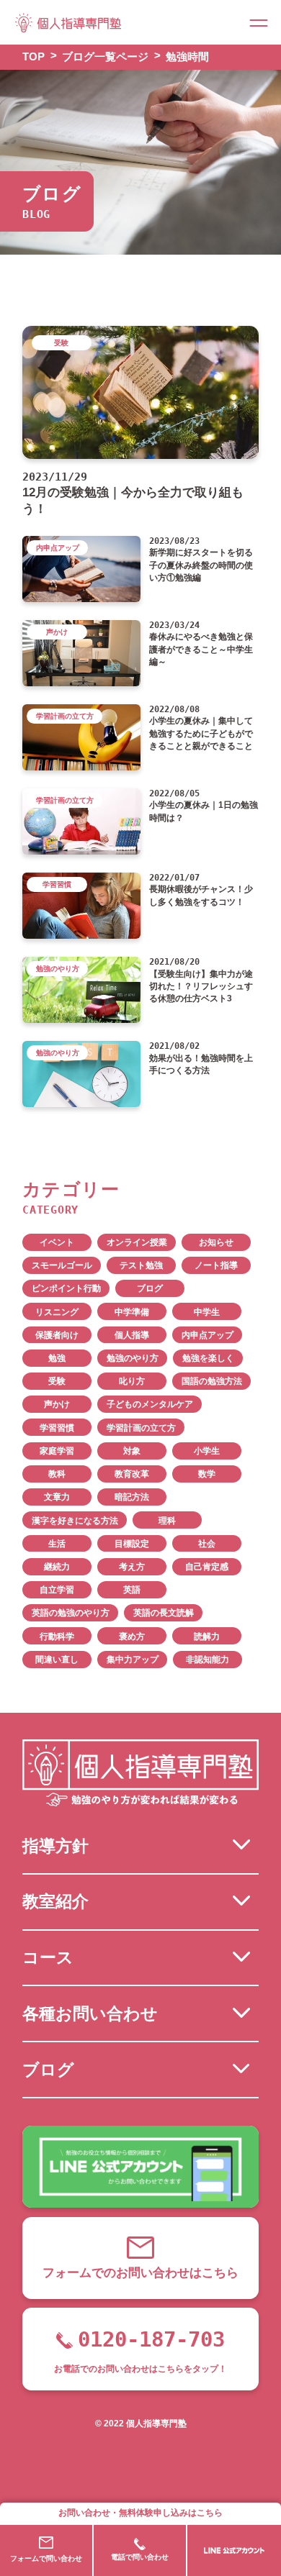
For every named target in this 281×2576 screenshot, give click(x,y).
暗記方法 (132, 1497)
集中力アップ (133, 1660)
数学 (207, 1474)
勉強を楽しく (208, 1358)
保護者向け (57, 1335)
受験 (57, 1381)
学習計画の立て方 (141, 1428)
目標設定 (132, 1544)
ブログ (150, 1288)
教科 (57, 1474)
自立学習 (57, 1590)
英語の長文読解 (164, 1613)
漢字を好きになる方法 (75, 1521)
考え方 (132, 1567)
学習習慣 (57, 1428)
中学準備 (132, 1312)
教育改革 (132, 1474)
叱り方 (132, 1381)
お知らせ (216, 1242)
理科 (167, 1521)
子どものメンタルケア (150, 1404)
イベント (57, 1242)
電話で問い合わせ (140, 2557)
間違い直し (57, 1660)
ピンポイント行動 (66, 1288)
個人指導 (132, 1335)
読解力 (207, 1637)
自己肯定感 (207, 1567)
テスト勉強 (141, 1265)
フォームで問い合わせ (46, 2558)
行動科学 (57, 1637)
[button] (259, 22)
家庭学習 (57, 1451)
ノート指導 (216, 1265)
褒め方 (132, 1637)
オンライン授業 (137, 1242)
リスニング (57, 1312)
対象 (132, 1451)
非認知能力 (208, 1660)
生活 (57, 1544)
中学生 (207, 1312)
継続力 (57, 1567)
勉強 (57, 1358)
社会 (207, 1544)
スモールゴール (62, 1265)
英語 (132, 1590)
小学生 (207, 1451)
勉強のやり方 (133, 1358)
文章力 (57, 1497)
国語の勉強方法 (212, 1381)
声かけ (57, 1404)
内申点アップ (208, 1335)
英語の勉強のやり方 (71, 1613)
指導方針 (55, 1846)
